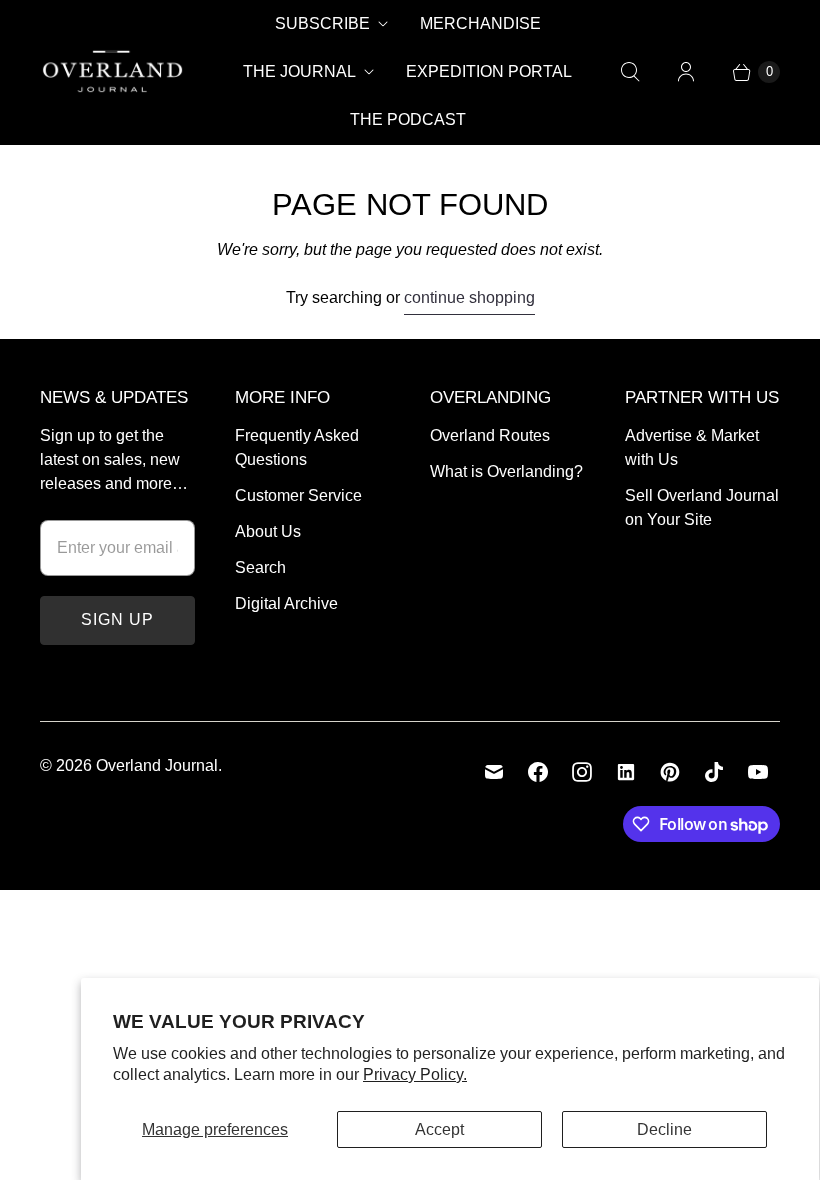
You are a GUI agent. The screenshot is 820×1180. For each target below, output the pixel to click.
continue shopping (469, 297)
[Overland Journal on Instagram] (582, 772)
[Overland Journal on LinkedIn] (626, 772)
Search (260, 567)
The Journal (299, 71)
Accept (439, 1129)
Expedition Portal (489, 71)
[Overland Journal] (112, 72)
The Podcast (408, 119)
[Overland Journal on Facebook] (538, 772)
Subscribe (322, 23)
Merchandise (480, 23)
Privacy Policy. (415, 1074)
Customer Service (298, 495)
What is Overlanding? (506, 471)
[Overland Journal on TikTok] (714, 772)
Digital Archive (286, 603)
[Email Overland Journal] (494, 772)
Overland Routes (490, 435)
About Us (268, 531)
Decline (664, 1129)
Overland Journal (157, 765)
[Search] (630, 72)
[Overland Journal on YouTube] (758, 772)
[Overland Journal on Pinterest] (670, 772)
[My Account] (686, 72)
